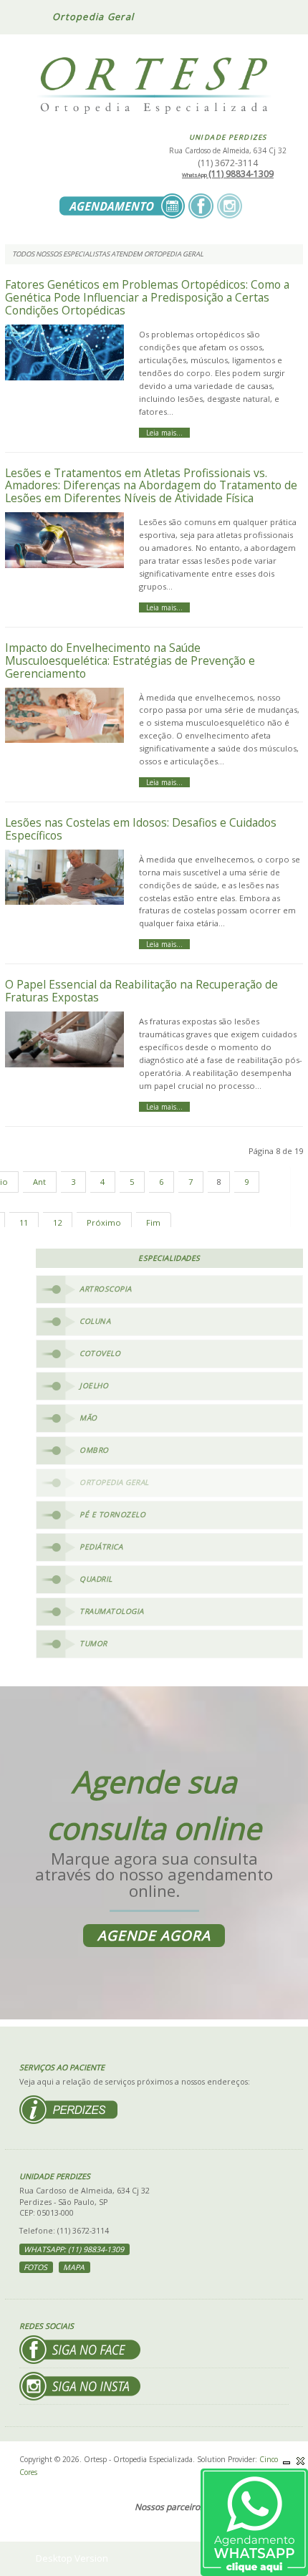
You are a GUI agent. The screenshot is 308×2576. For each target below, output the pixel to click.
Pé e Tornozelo (112, 1514)
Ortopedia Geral (114, 1482)
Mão (88, 1418)
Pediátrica (101, 1547)
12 (57, 1222)
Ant (39, 1182)
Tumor (93, 1643)
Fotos (35, 2267)
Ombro (94, 1450)
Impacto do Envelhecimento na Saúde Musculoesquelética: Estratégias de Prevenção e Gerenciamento (130, 660)
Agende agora (154, 1936)
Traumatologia (112, 1611)
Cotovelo (100, 1353)
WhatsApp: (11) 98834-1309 (74, 2249)
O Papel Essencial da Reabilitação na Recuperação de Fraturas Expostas (141, 991)
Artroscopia (106, 1289)
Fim (153, 1222)
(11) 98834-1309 (228, 174)
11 (24, 1222)
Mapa (74, 2267)
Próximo (104, 1222)
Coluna (95, 1321)
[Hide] (287, 2461)
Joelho (94, 1385)
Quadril (96, 1579)
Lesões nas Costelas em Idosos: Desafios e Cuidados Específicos (141, 829)
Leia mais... (164, 433)
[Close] (301, 2461)
